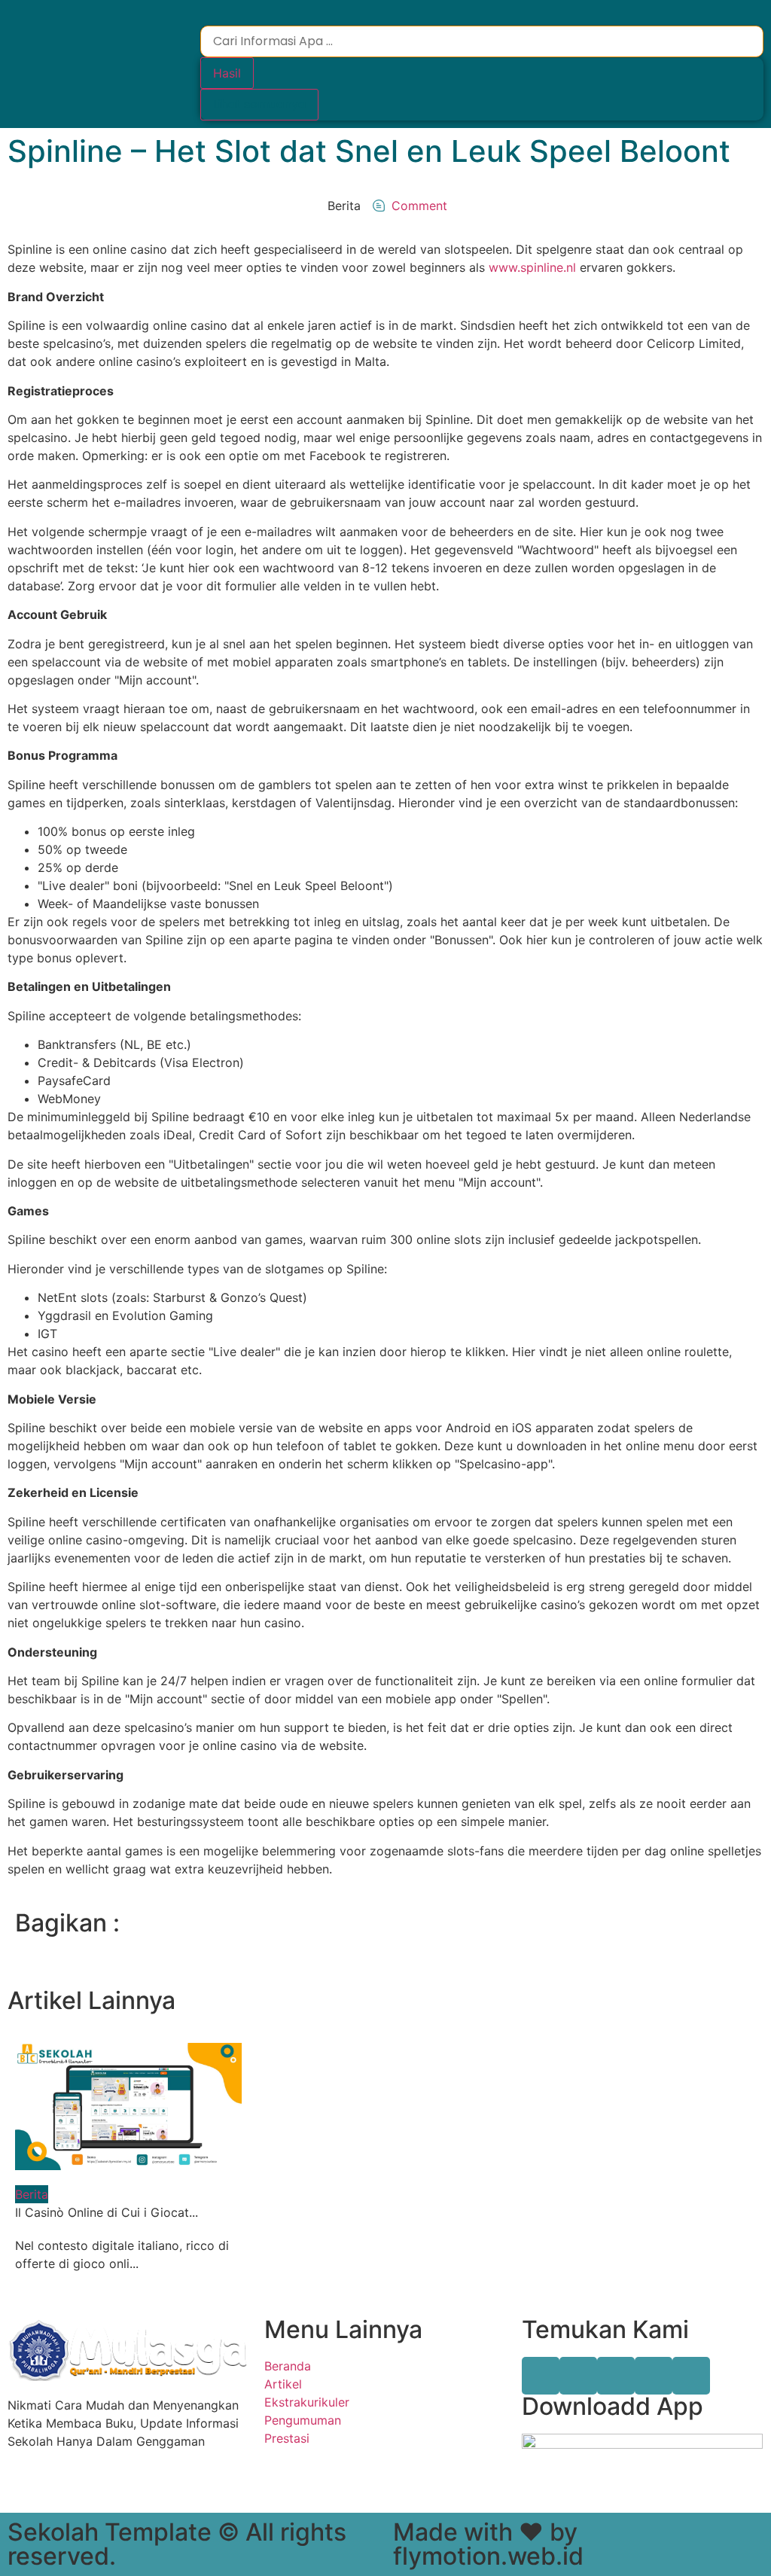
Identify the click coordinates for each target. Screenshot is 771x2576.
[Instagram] (616, 2376)
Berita (32, 2194)
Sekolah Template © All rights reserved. (177, 2544)
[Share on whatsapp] (436, 1920)
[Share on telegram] (423, 1920)
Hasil (227, 73)
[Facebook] (541, 2376)
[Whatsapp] (691, 2376)
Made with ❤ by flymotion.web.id (488, 2544)
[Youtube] (654, 2376)
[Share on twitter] (410, 1920)
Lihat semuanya (259, 104)
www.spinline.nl (532, 267)
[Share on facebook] (398, 1920)
